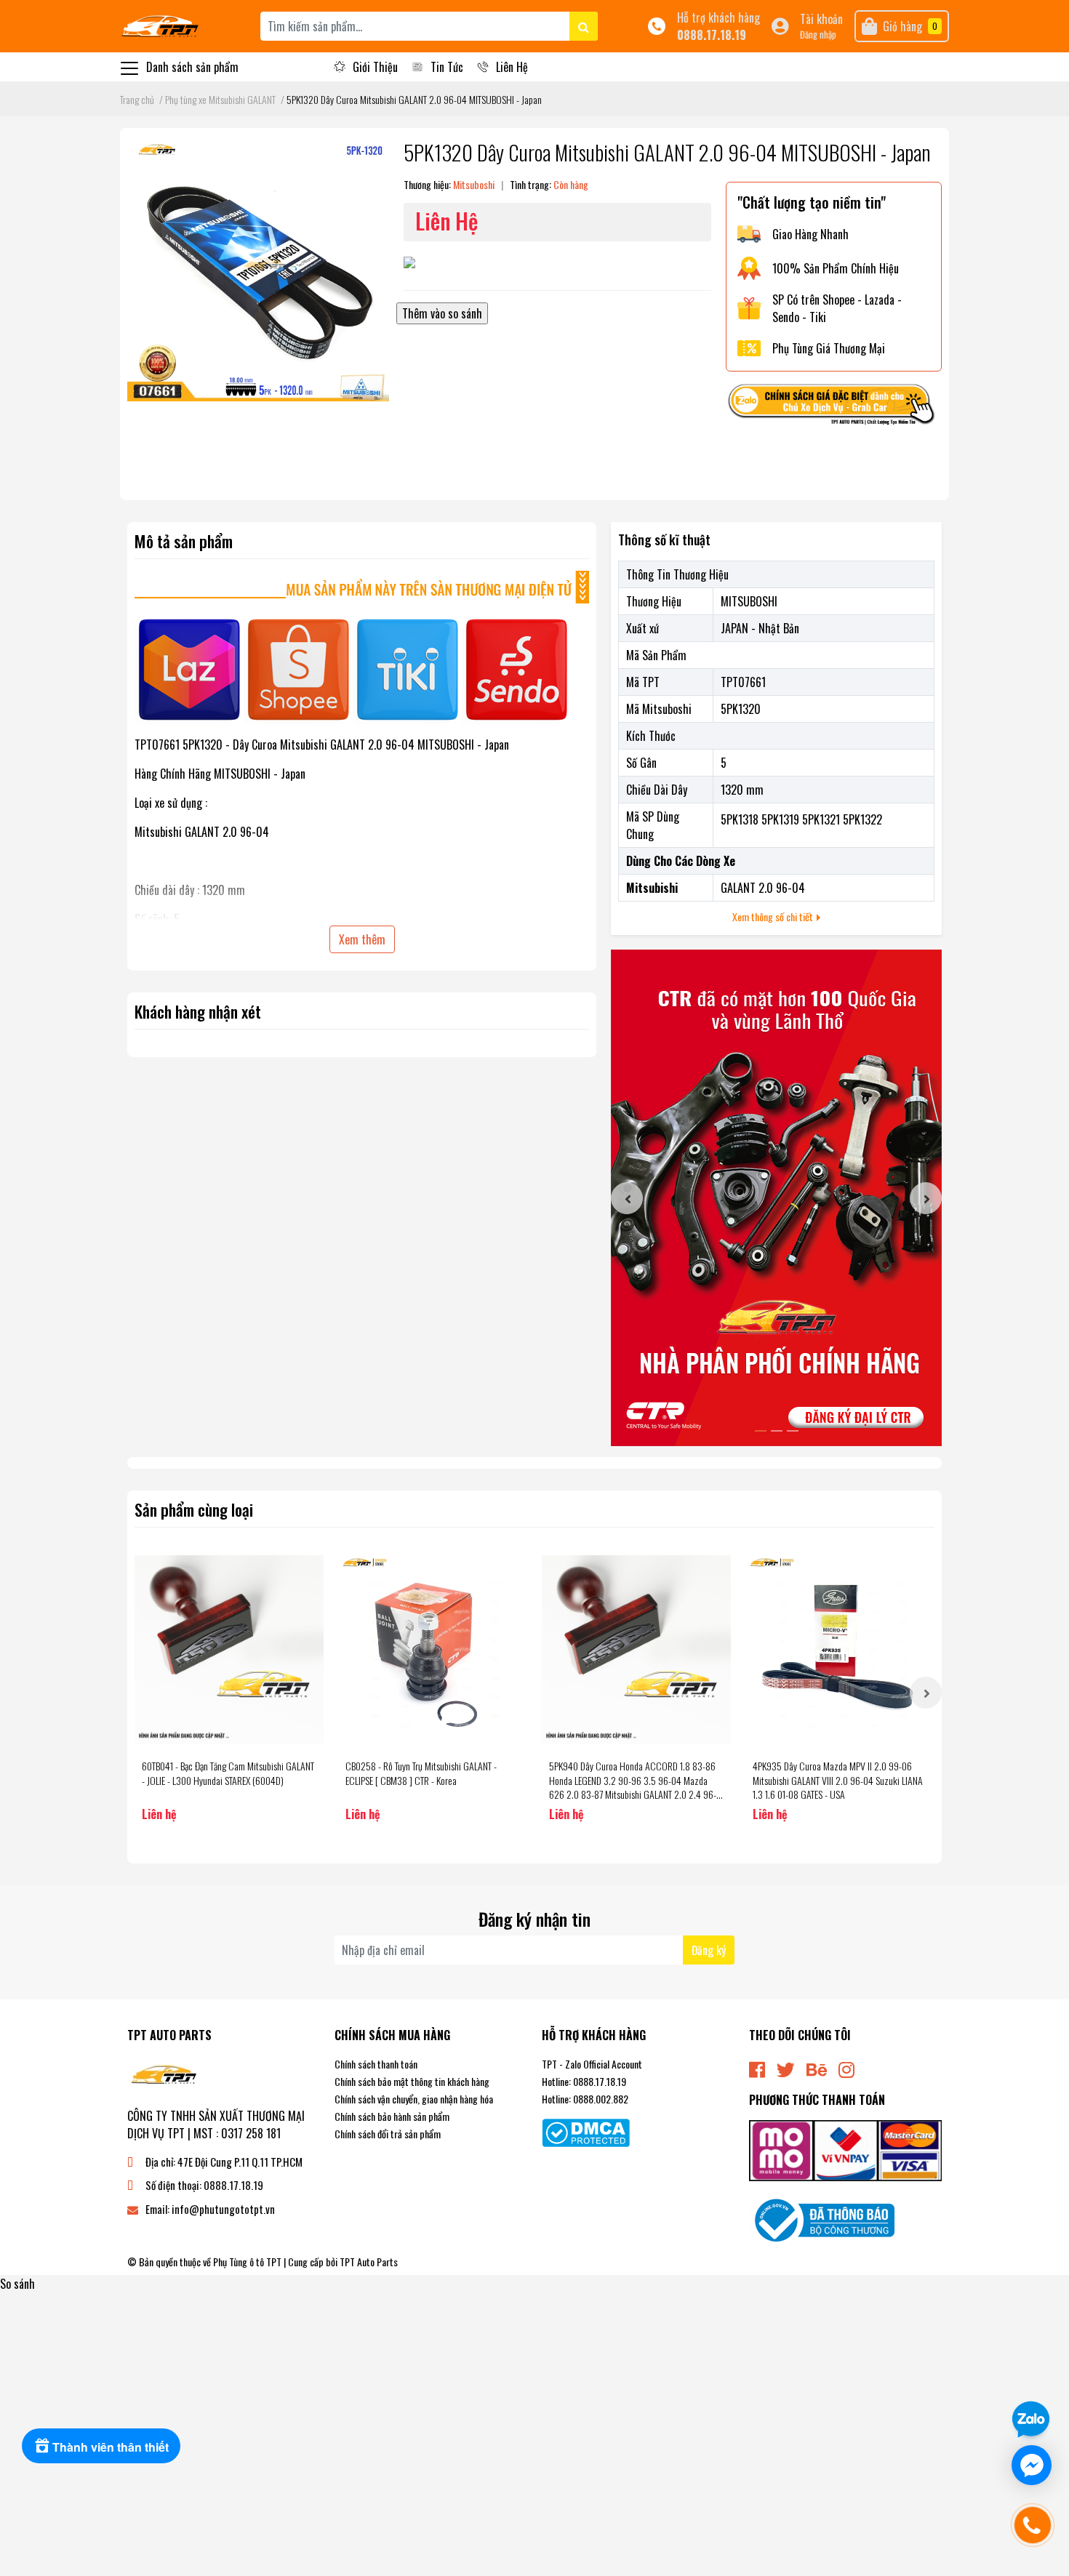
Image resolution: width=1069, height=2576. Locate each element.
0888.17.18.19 (712, 35)
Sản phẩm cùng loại (194, 1509)
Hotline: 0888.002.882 (585, 2099)
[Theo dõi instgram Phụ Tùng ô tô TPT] (846, 2068)
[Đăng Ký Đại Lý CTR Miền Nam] (776, 1198)
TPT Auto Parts (369, 2262)
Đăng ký (709, 1950)
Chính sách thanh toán (376, 2064)
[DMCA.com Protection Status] (586, 2131)
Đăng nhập (818, 35)
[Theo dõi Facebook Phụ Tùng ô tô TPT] (757, 2068)
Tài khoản (821, 19)
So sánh (17, 2284)
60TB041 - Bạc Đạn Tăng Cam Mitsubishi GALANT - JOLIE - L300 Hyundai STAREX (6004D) (228, 1773)
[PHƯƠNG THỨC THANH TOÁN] (845, 2149)
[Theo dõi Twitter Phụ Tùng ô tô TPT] (786, 2068)
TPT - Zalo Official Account (592, 2064)
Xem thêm (362, 939)
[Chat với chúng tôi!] (1032, 2465)
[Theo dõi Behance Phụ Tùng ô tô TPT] (817, 2068)
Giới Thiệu (375, 67)
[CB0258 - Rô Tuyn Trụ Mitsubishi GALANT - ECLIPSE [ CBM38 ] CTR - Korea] (433, 1650)
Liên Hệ (512, 67)
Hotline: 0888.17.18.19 (584, 2081)
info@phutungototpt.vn (223, 2209)
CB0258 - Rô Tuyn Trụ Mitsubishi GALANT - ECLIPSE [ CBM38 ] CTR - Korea (421, 1773)
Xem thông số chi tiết (774, 916)
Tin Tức (447, 67)
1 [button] (761, 1431)
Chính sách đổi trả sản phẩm (388, 2134)
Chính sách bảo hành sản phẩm (392, 2116)
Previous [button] (627, 1198)
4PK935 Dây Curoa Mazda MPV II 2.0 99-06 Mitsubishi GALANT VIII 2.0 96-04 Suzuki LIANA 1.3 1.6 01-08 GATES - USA (838, 1780)
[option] (776, 1198)
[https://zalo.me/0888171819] (834, 406)
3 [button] (793, 1431)
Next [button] (926, 1198)
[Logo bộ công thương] (822, 2219)
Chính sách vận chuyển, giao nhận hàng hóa (414, 2099)
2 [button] (777, 1431)
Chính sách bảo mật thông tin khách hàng (412, 2081)
